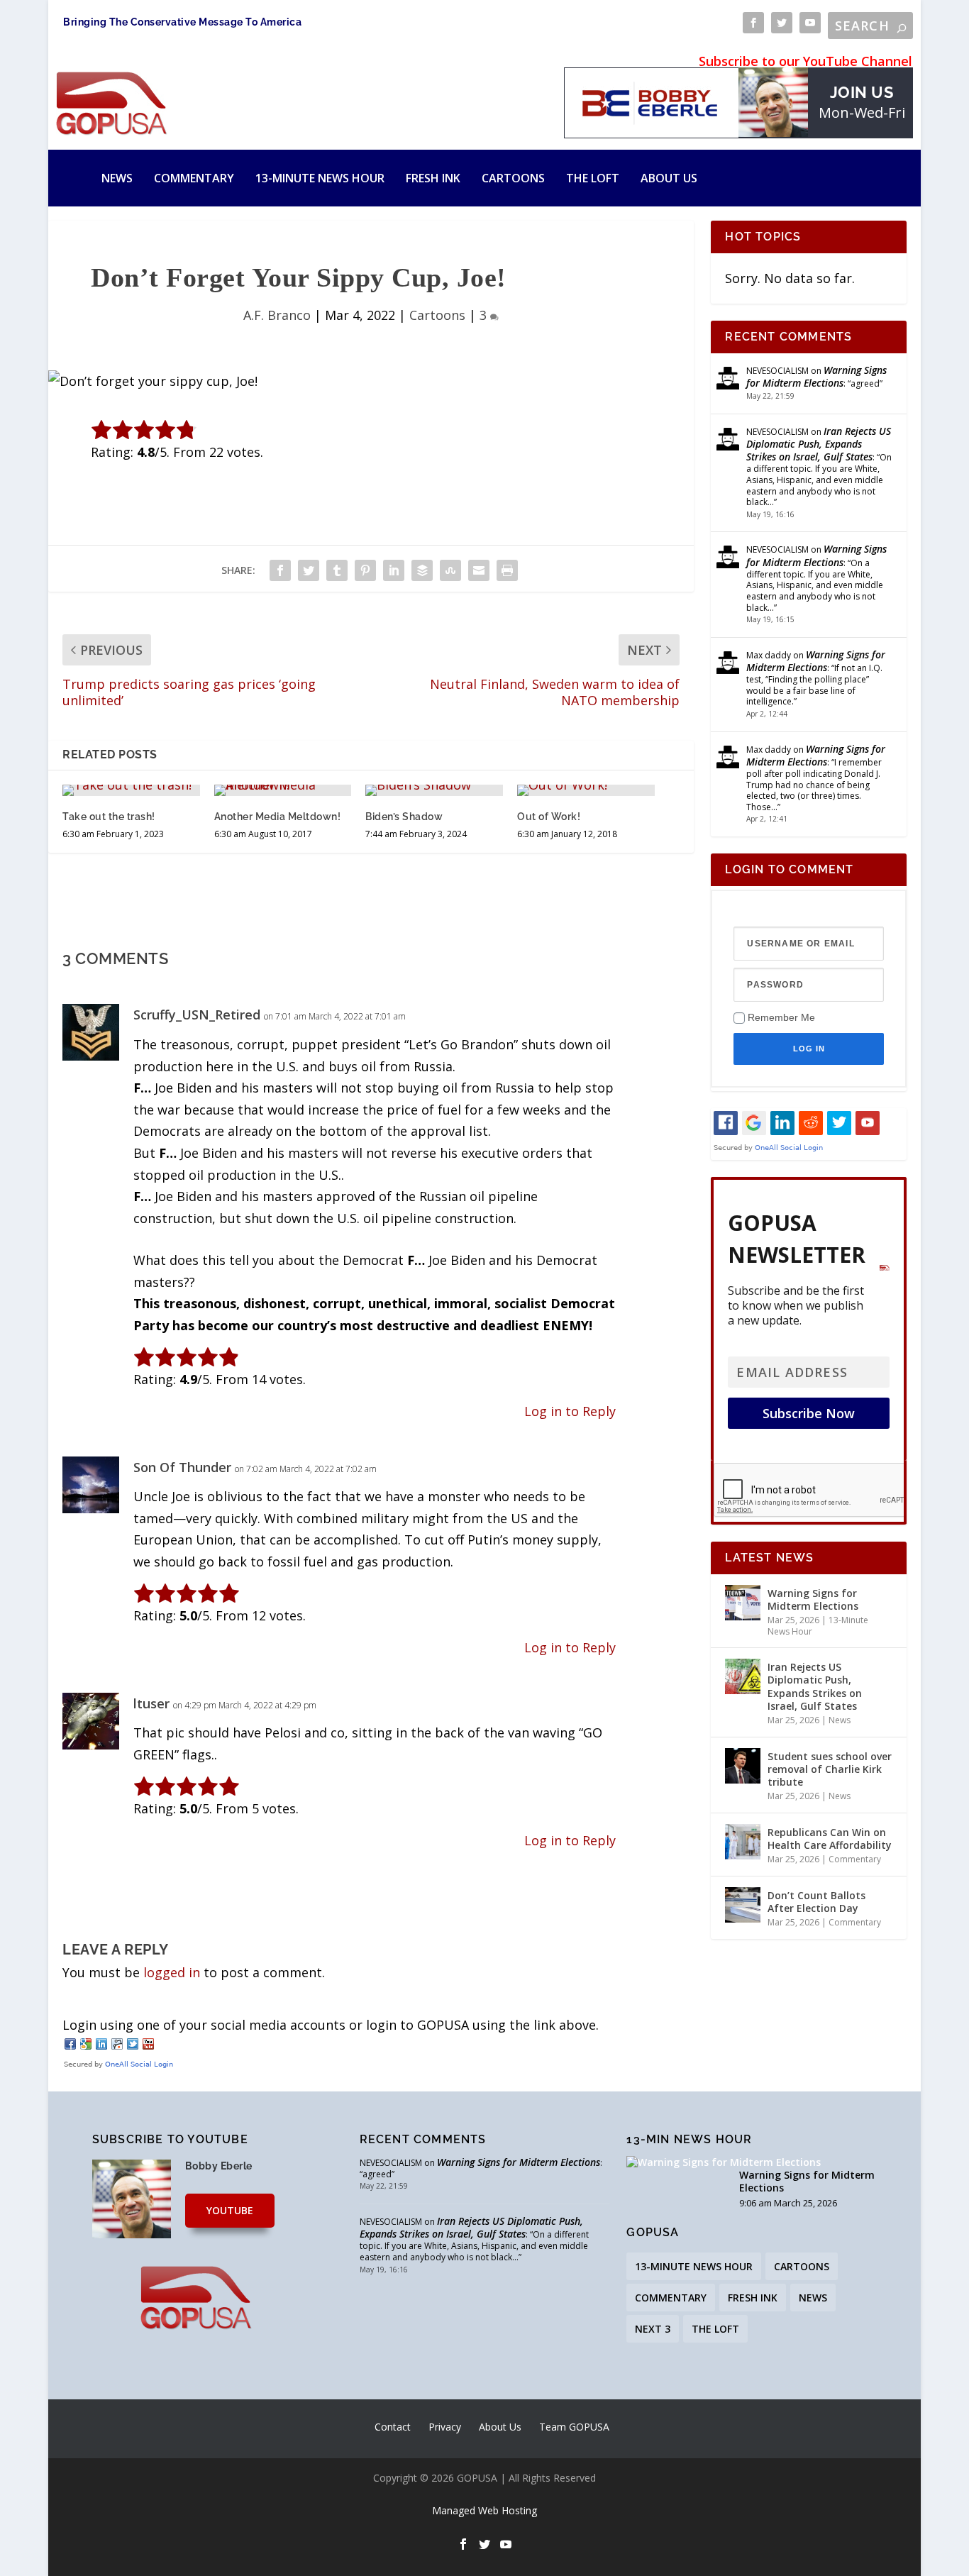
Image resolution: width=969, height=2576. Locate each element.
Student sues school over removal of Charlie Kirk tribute (830, 1769)
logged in (172, 1972)
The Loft (593, 178)
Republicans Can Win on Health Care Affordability (830, 1839)
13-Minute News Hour (320, 178)
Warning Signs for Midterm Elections (816, 376)
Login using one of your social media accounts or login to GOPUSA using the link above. (331, 2025)
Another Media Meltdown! (278, 817)
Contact (393, 2427)
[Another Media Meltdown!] (283, 790)
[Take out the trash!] (131, 790)
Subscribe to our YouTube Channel (805, 61)
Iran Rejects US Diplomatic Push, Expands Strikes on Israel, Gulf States (819, 444)
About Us (669, 178)
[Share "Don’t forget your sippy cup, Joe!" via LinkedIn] (394, 570)
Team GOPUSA (574, 2427)
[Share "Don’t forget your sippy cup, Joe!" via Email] (479, 570)
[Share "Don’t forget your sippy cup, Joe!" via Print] (507, 570)
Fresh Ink (433, 178)
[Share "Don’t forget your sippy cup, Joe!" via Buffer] (422, 570)
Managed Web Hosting (484, 2510)
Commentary (194, 178)
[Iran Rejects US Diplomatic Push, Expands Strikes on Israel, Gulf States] (743, 1676)
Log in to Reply (570, 1411)
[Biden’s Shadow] (434, 790)
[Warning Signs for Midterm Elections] (743, 1603)
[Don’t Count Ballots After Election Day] (743, 1905)
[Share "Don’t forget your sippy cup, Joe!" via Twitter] (309, 570)
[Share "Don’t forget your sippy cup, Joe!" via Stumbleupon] (450, 570)
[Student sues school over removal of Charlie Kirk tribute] (743, 1766)
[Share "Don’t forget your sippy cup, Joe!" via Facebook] (280, 570)
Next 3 (653, 2329)
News (117, 178)
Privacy (445, 2427)
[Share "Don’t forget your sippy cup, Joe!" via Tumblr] (337, 570)
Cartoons (513, 178)
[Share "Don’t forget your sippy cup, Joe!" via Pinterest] (365, 570)
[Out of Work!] (586, 790)
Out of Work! (549, 817)
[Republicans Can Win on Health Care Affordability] (743, 1842)
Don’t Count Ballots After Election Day (816, 1902)
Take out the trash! (109, 817)
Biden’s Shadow (404, 817)
